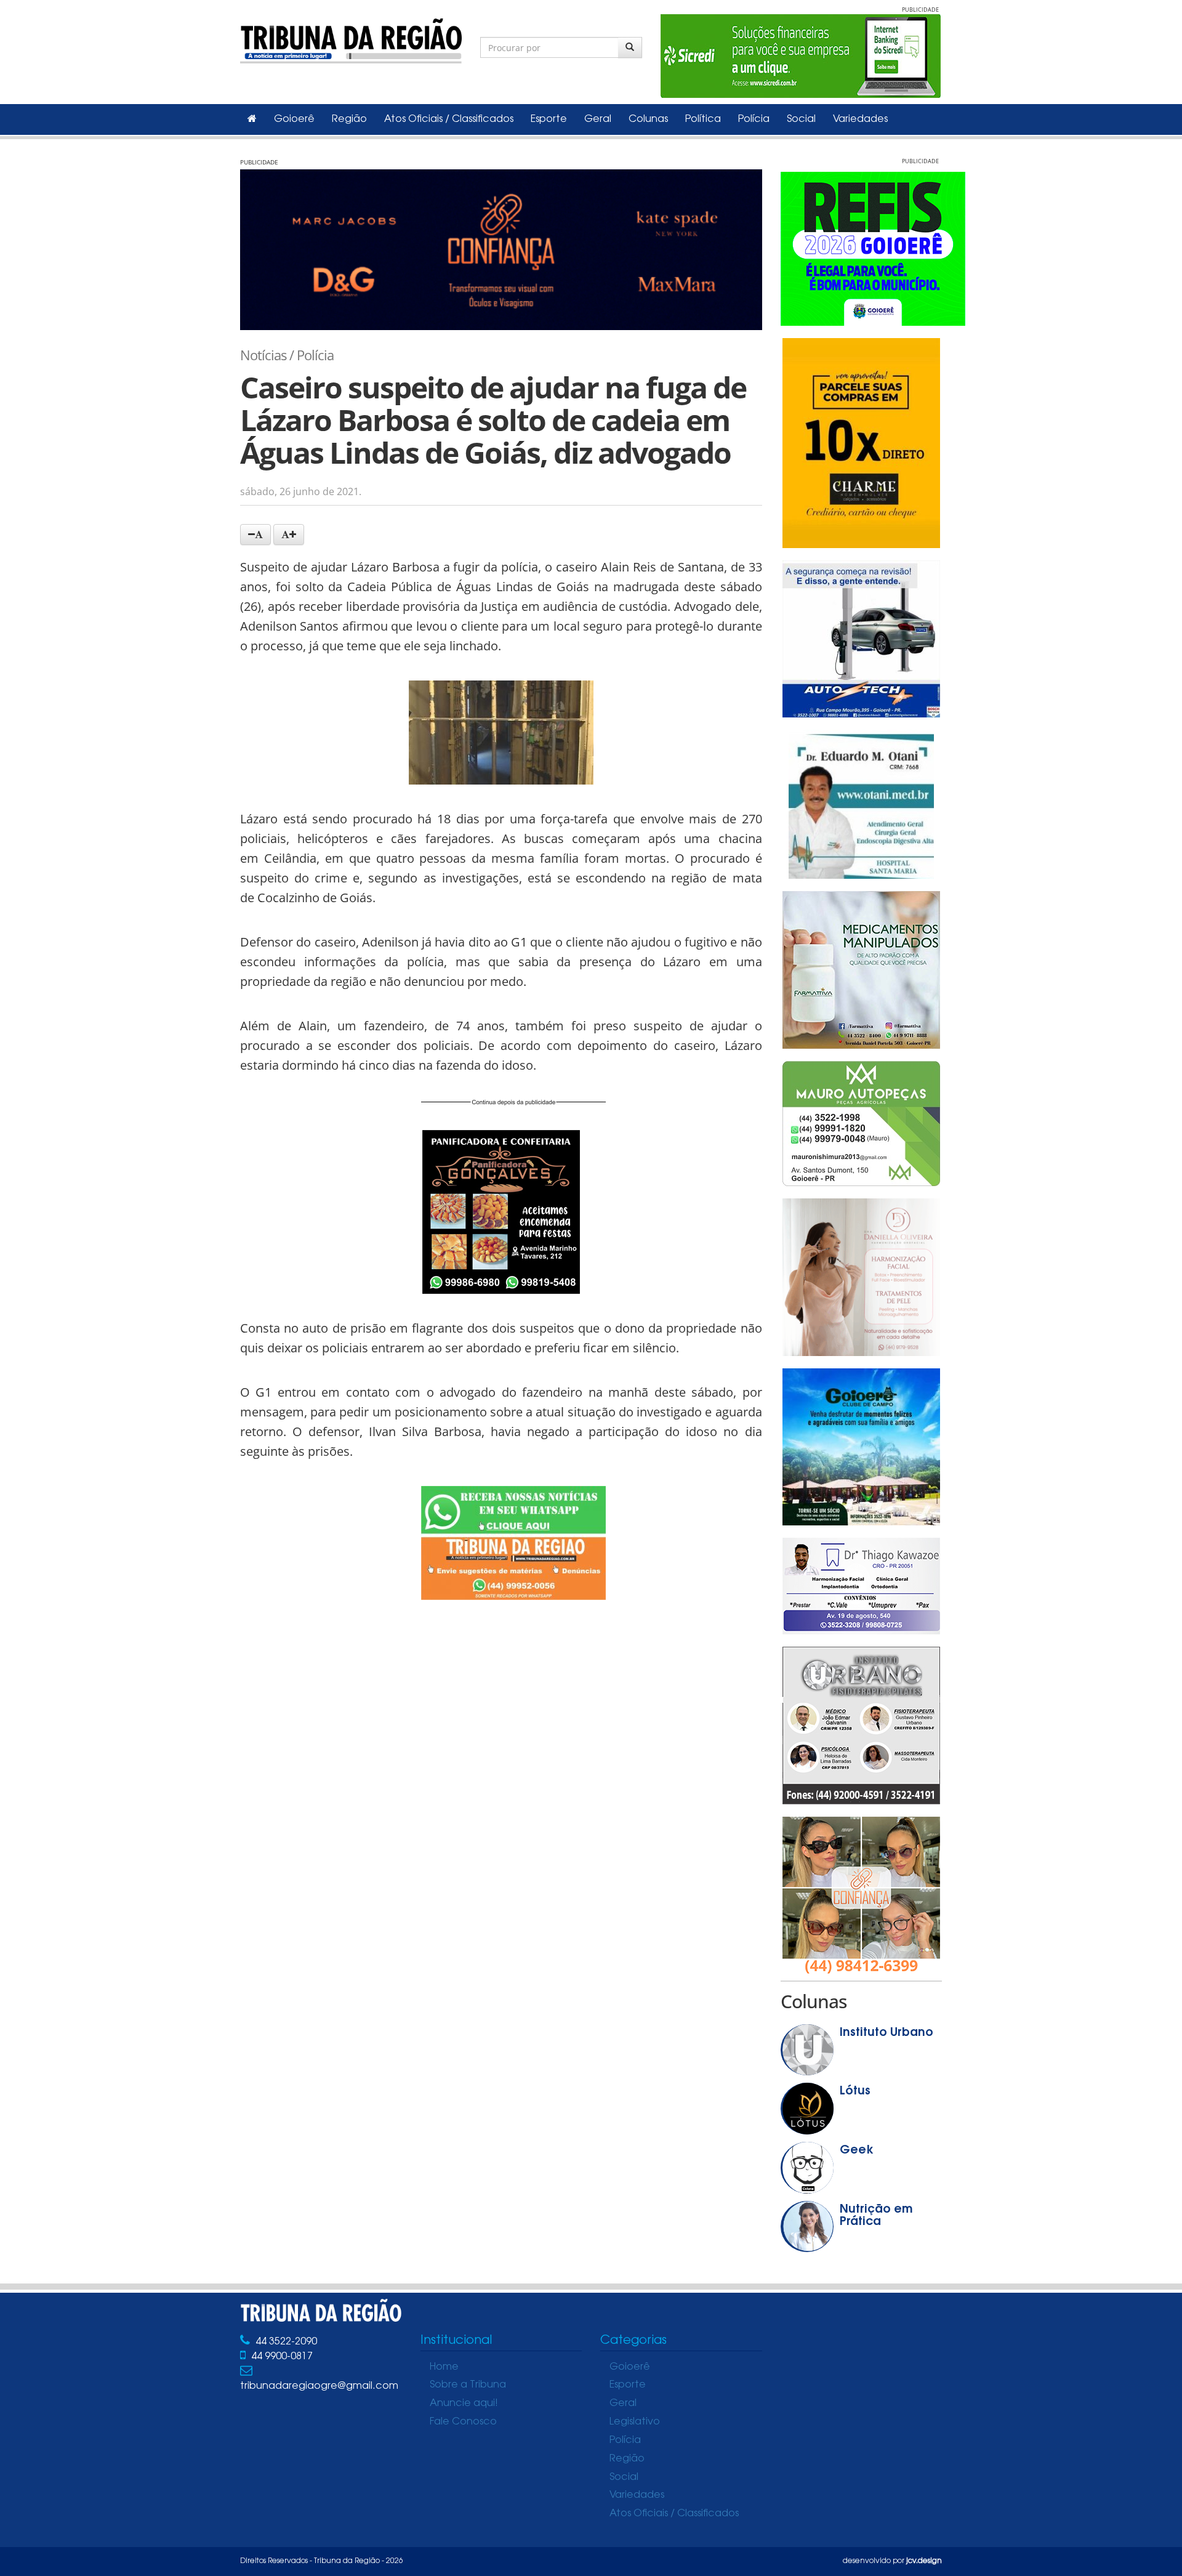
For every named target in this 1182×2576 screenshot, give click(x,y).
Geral (598, 119)
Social (801, 119)
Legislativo (635, 2422)
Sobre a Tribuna (468, 2385)
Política (703, 119)
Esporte (549, 119)
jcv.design (924, 2561)
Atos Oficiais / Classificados (449, 119)
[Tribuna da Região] (351, 38)
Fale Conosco (463, 2422)
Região (349, 119)
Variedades (860, 119)
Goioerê (294, 119)
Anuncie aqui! (464, 2404)
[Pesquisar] (630, 47)
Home (444, 2367)
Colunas (648, 119)
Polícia (754, 119)
